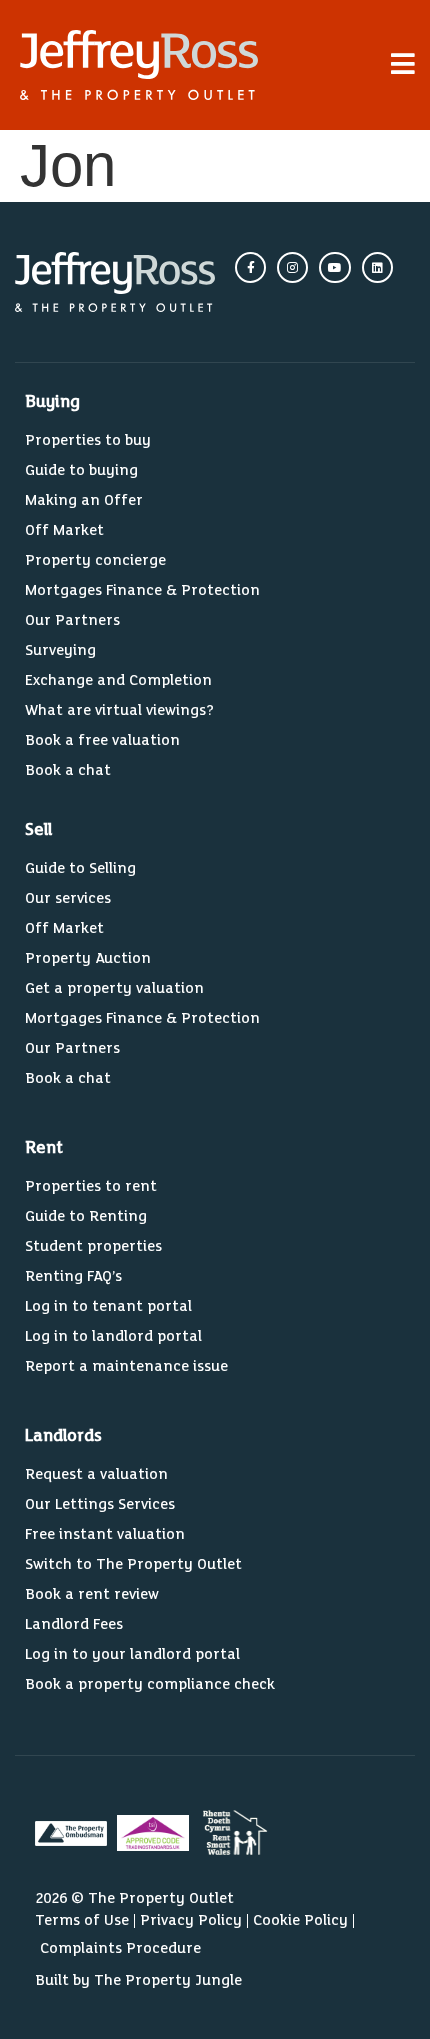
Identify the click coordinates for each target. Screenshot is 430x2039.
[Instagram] (292, 267)
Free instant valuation (105, 1534)
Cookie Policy (300, 1920)
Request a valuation (96, 1474)
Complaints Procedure (120, 1948)
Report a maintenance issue (126, 1366)
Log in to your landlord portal (132, 1654)
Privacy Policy (191, 1920)
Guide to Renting (86, 1216)
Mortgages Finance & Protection (142, 590)
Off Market (64, 530)
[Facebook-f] (250, 267)
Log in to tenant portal (108, 1306)
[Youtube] (334, 267)
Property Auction (88, 958)
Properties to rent (91, 1186)
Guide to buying (81, 470)
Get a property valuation (114, 988)
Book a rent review (92, 1594)
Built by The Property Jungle (138, 1980)
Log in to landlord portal (113, 1336)
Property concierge (95, 560)
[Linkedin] (377, 267)
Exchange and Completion (118, 680)
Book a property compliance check (150, 1684)
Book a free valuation (102, 740)
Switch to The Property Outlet (133, 1564)
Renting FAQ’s (73, 1276)
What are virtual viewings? (119, 710)
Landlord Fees (74, 1624)
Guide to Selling (80, 868)
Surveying (60, 650)
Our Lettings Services (100, 1504)
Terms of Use (82, 1920)
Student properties (93, 1246)
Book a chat (68, 770)
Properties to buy (88, 440)
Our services (68, 898)
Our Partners (72, 620)
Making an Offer (84, 500)
